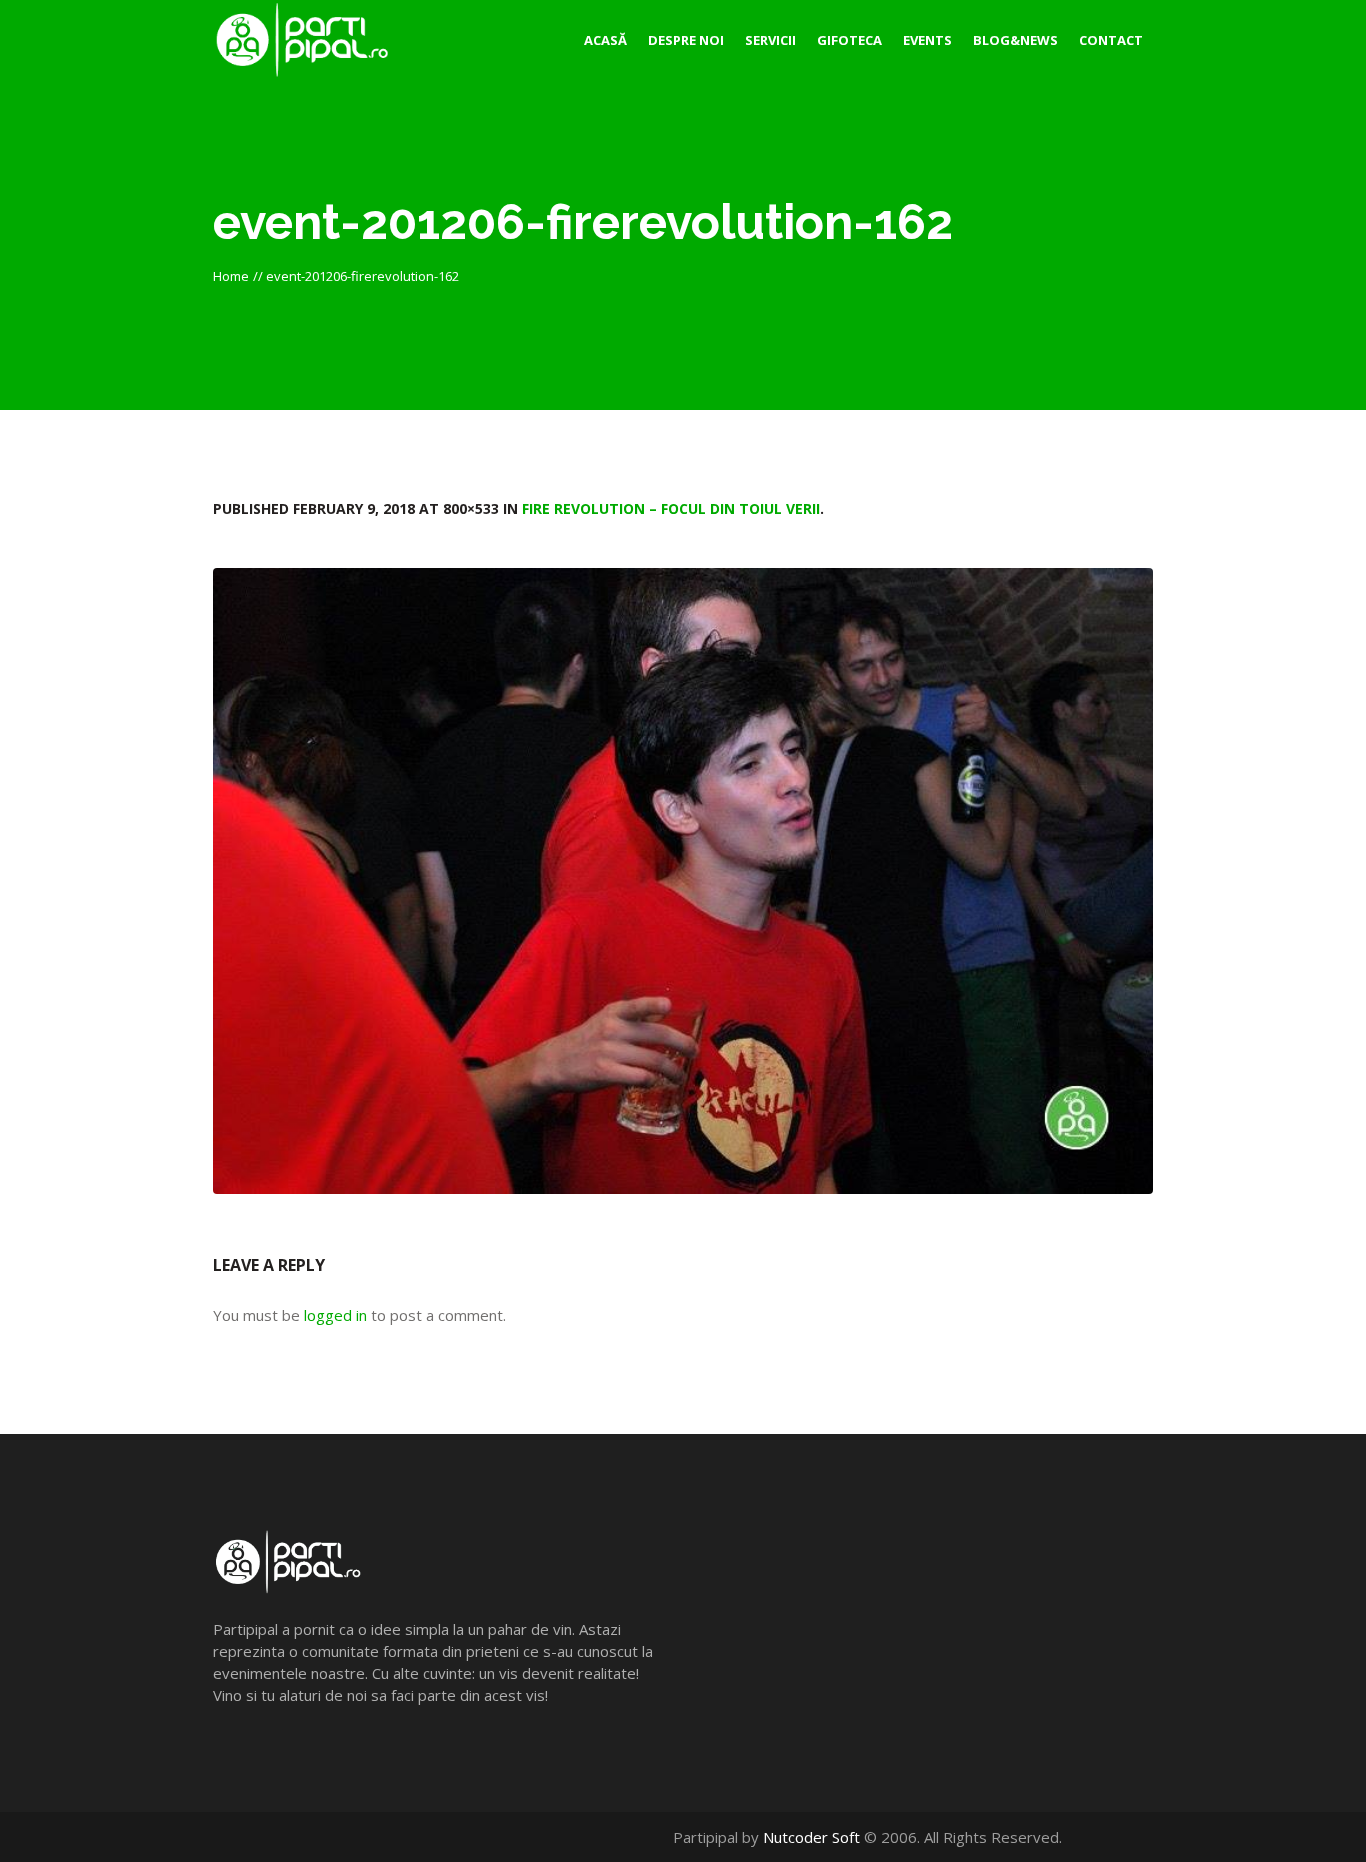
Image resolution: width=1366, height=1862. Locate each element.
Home (231, 276)
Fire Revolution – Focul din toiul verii (671, 508)
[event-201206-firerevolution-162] (683, 881)
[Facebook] (1100, 1837)
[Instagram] (1142, 1837)
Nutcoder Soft (811, 1837)
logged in (335, 1315)
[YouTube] (1121, 1837)
